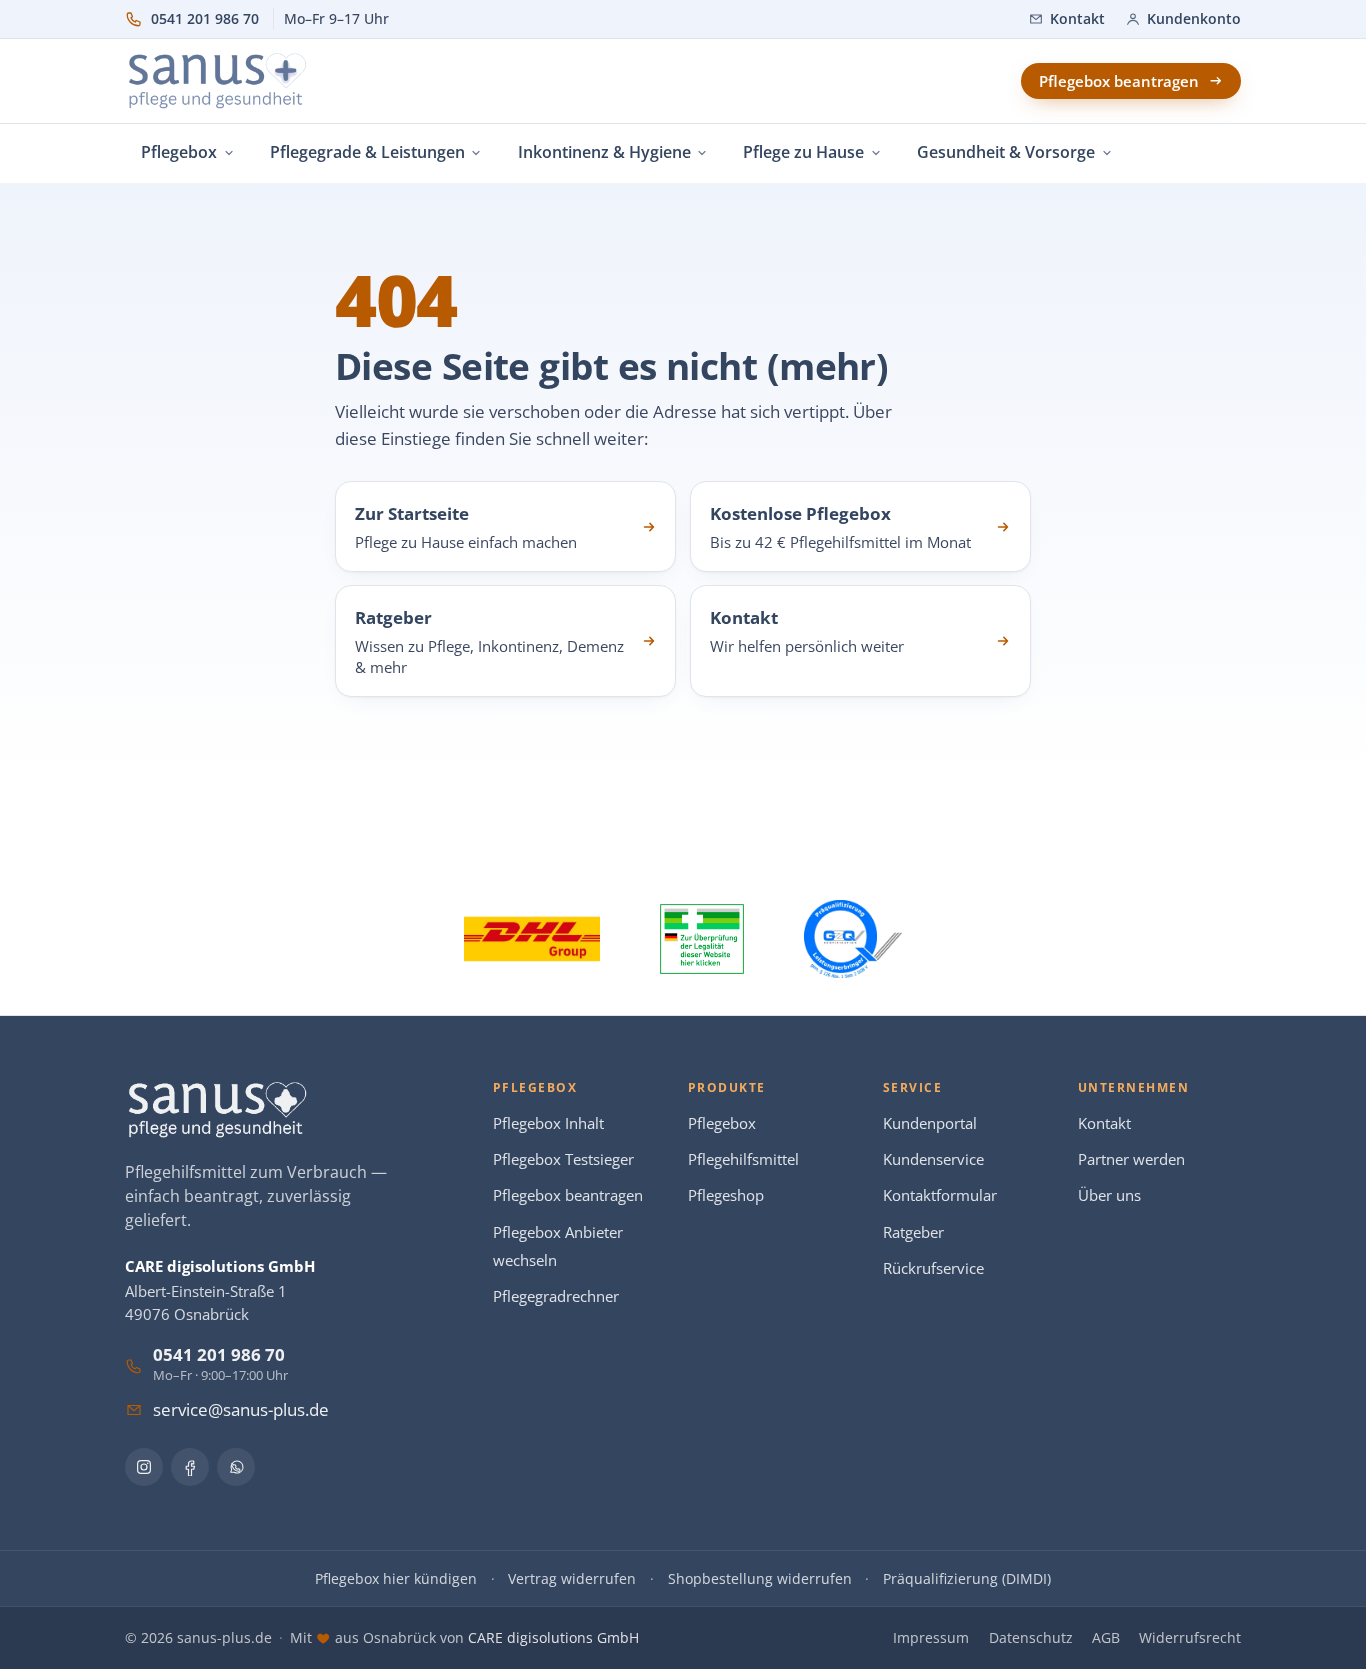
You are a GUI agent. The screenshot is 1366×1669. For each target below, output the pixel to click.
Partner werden (1131, 1159)
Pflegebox (722, 1123)
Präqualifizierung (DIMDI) (967, 1578)
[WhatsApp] (236, 1467)
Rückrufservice (933, 1268)
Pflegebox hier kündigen (396, 1578)
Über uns (1109, 1195)
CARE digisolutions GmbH (553, 1637)
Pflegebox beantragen (568, 1195)
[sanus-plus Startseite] (218, 81)
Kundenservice (933, 1159)
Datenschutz (1031, 1637)
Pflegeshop (726, 1195)
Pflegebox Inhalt (548, 1123)
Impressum (931, 1637)
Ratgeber (913, 1232)
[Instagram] (144, 1467)
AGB (1106, 1637)
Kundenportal (930, 1123)
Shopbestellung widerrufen (760, 1578)
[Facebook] (190, 1467)
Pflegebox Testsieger (563, 1159)
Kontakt (1104, 1123)
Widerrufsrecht (1190, 1637)
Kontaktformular (940, 1195)
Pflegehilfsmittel (743, 1159)
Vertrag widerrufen (572, 1578)
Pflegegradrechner (556, 1296)
